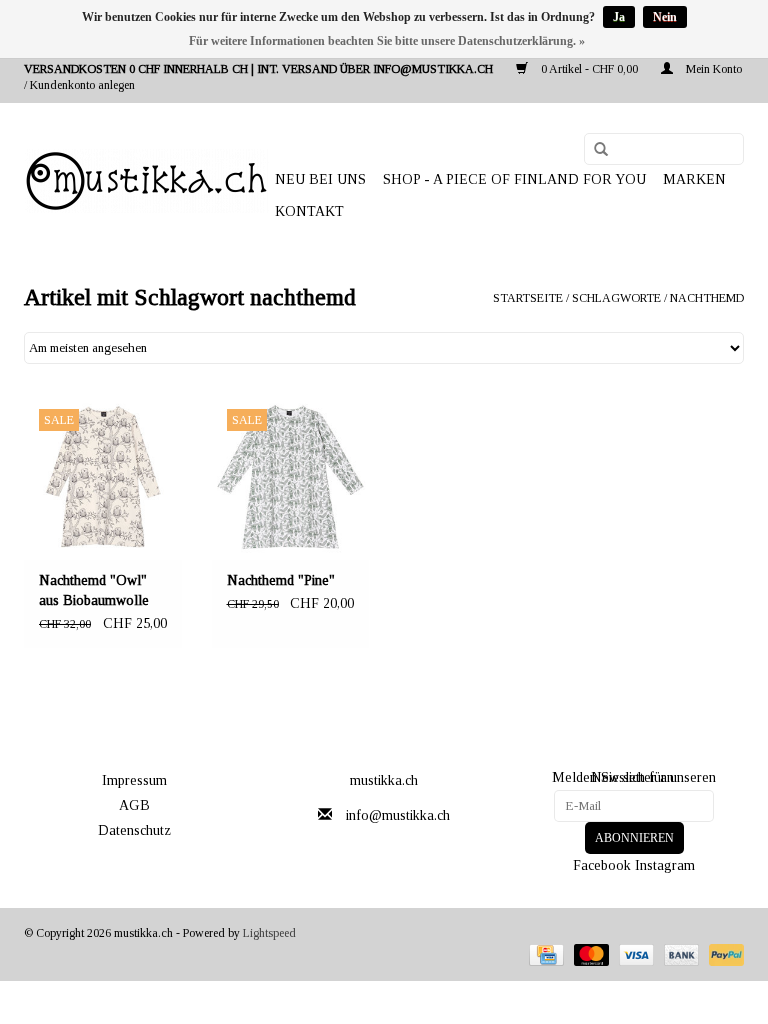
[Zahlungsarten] (544, 954)
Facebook (602, 865)
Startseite (528, 298)
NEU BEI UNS (320, 179)
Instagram (665, 865)
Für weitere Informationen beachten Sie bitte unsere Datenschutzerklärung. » (387, 41)
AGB (134, 805)
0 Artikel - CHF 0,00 (589, 69)
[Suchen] (594, 150)
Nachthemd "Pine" (281, 580)
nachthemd (707, 298)
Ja (619, 17)
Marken (694, 179)
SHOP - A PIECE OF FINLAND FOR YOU (514, 179)
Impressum (134, 780)
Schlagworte (616, 298)
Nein (665, 17)
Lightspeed (269, 933)
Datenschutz (134, 830)
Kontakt (309, 211)
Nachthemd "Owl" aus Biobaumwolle (94, 590)
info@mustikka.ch (398, 815)
